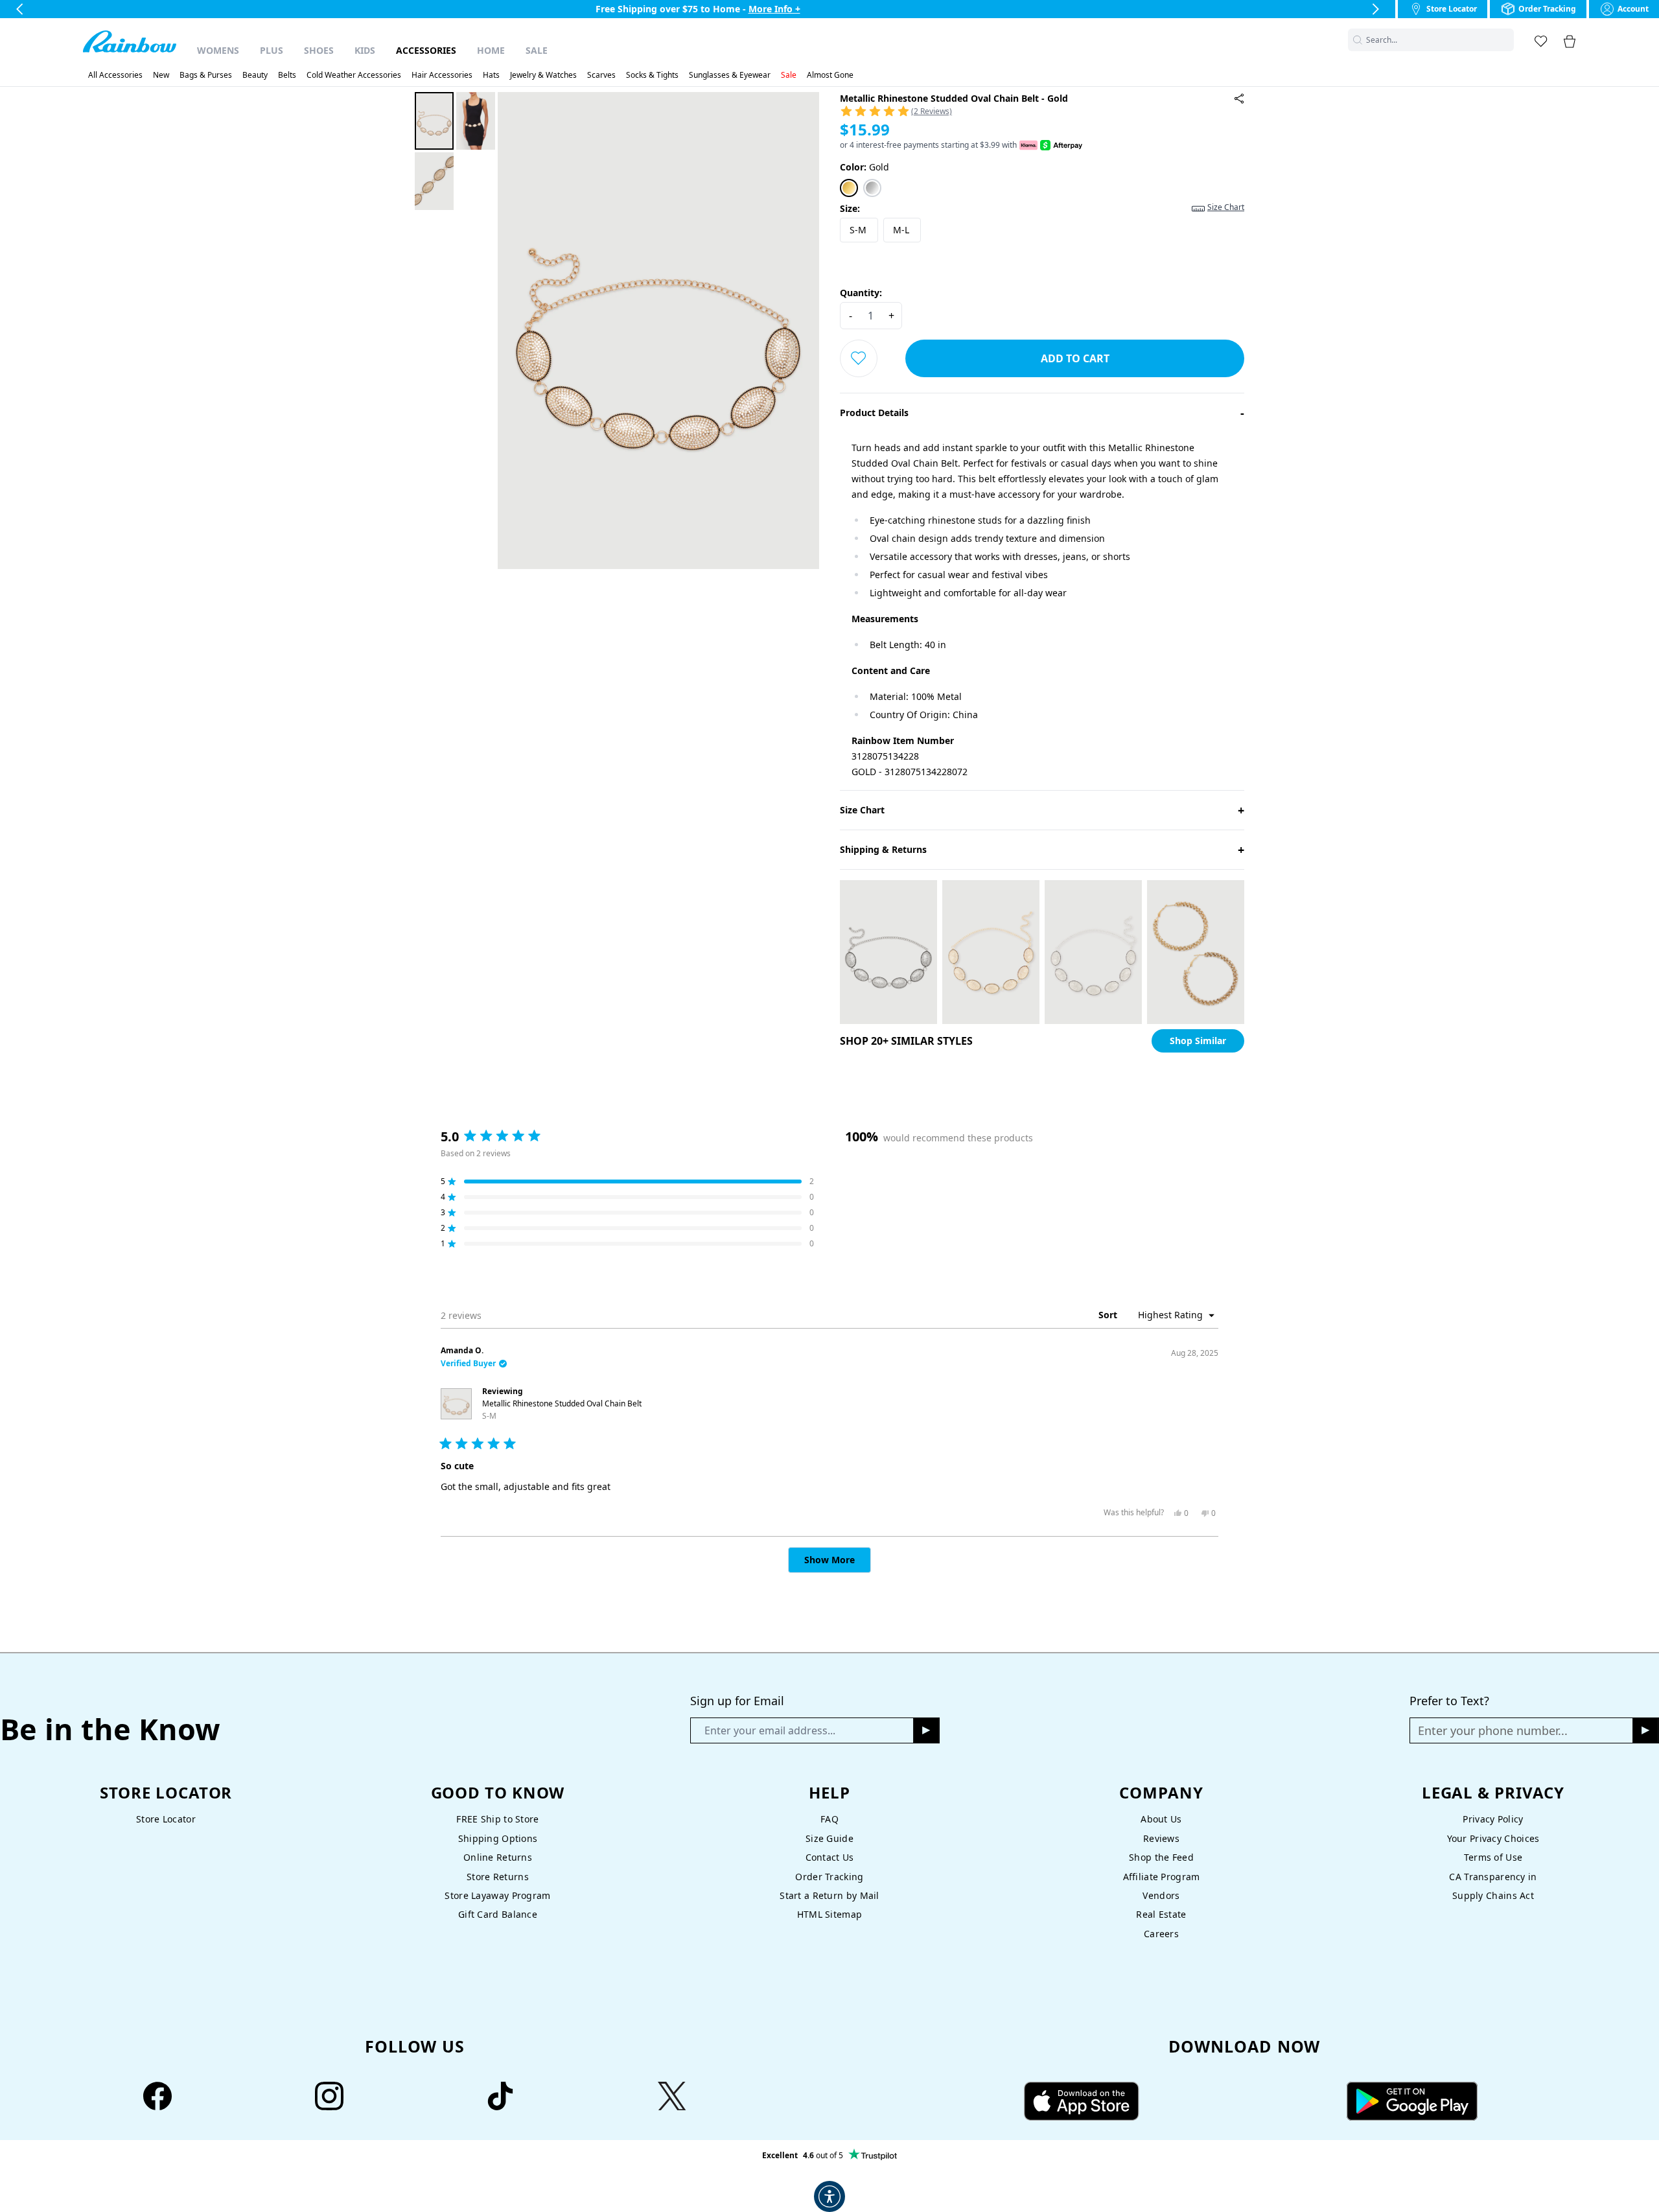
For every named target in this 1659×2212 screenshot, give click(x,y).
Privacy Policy (1493, 1819)
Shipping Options (498, 1838)
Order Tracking (829, 1877)
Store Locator (166, 1819)
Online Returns (498, 1857)
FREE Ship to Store (497, 1819)
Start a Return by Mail (829, 1895)
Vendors (1161, 1895)
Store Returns (498, 1877)
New (161, 75)
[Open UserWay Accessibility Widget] (829, 2196)
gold (864, 167)
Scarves (601, 75)
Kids (365, 50)
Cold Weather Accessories (354, 75)
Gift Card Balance (498, 1914)
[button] (1506, 40)
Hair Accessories (442, 75)
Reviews (1161, 1838)
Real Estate (1161, 1914)
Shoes (319, 50)
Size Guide (829, 1838)
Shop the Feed (1161, 1857)
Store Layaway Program (497, 1895)
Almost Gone (830, 75)
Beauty (255, 75)
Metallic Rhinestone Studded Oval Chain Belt (562, 1410)
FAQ (829, 1819)
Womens (218, 50)
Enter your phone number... (1493, 1730)
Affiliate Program (1162, 1877)
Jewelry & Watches (543, 75)
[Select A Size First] (859, 358)
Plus (272, 50)
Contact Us (830, 1857)
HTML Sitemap (829, 1914)
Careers (1161, 1934)
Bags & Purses (206, 75)
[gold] (849, 188)
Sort (1109, 1315)
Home (491, 50)
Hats (491, 75)
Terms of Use (1493, 1857)
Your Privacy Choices (1493, 1838)
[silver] (872, 188)
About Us (1161, 1819)
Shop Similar (1198, 1041)
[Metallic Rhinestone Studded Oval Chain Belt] (1239, 99)
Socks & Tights (652, 75)
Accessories (426, 50)
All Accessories (115, 75)
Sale (537, 50)
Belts (287, 75)
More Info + (774, 9)
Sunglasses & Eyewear (730, 75)
